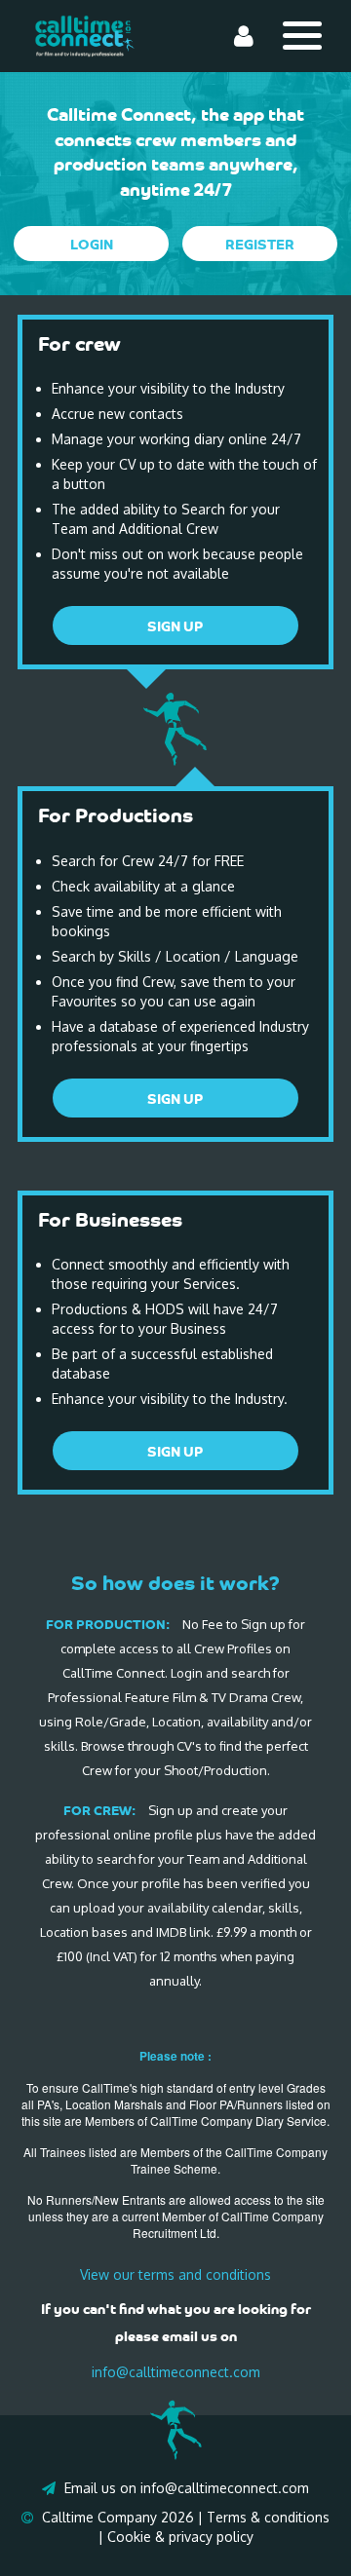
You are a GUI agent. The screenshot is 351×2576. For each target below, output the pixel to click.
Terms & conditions (268, 2517)
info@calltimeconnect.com (176, 2372)
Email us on (100, 2488)
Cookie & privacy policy (180, 2537)
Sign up (175, 625)
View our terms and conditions (175, 2274)
